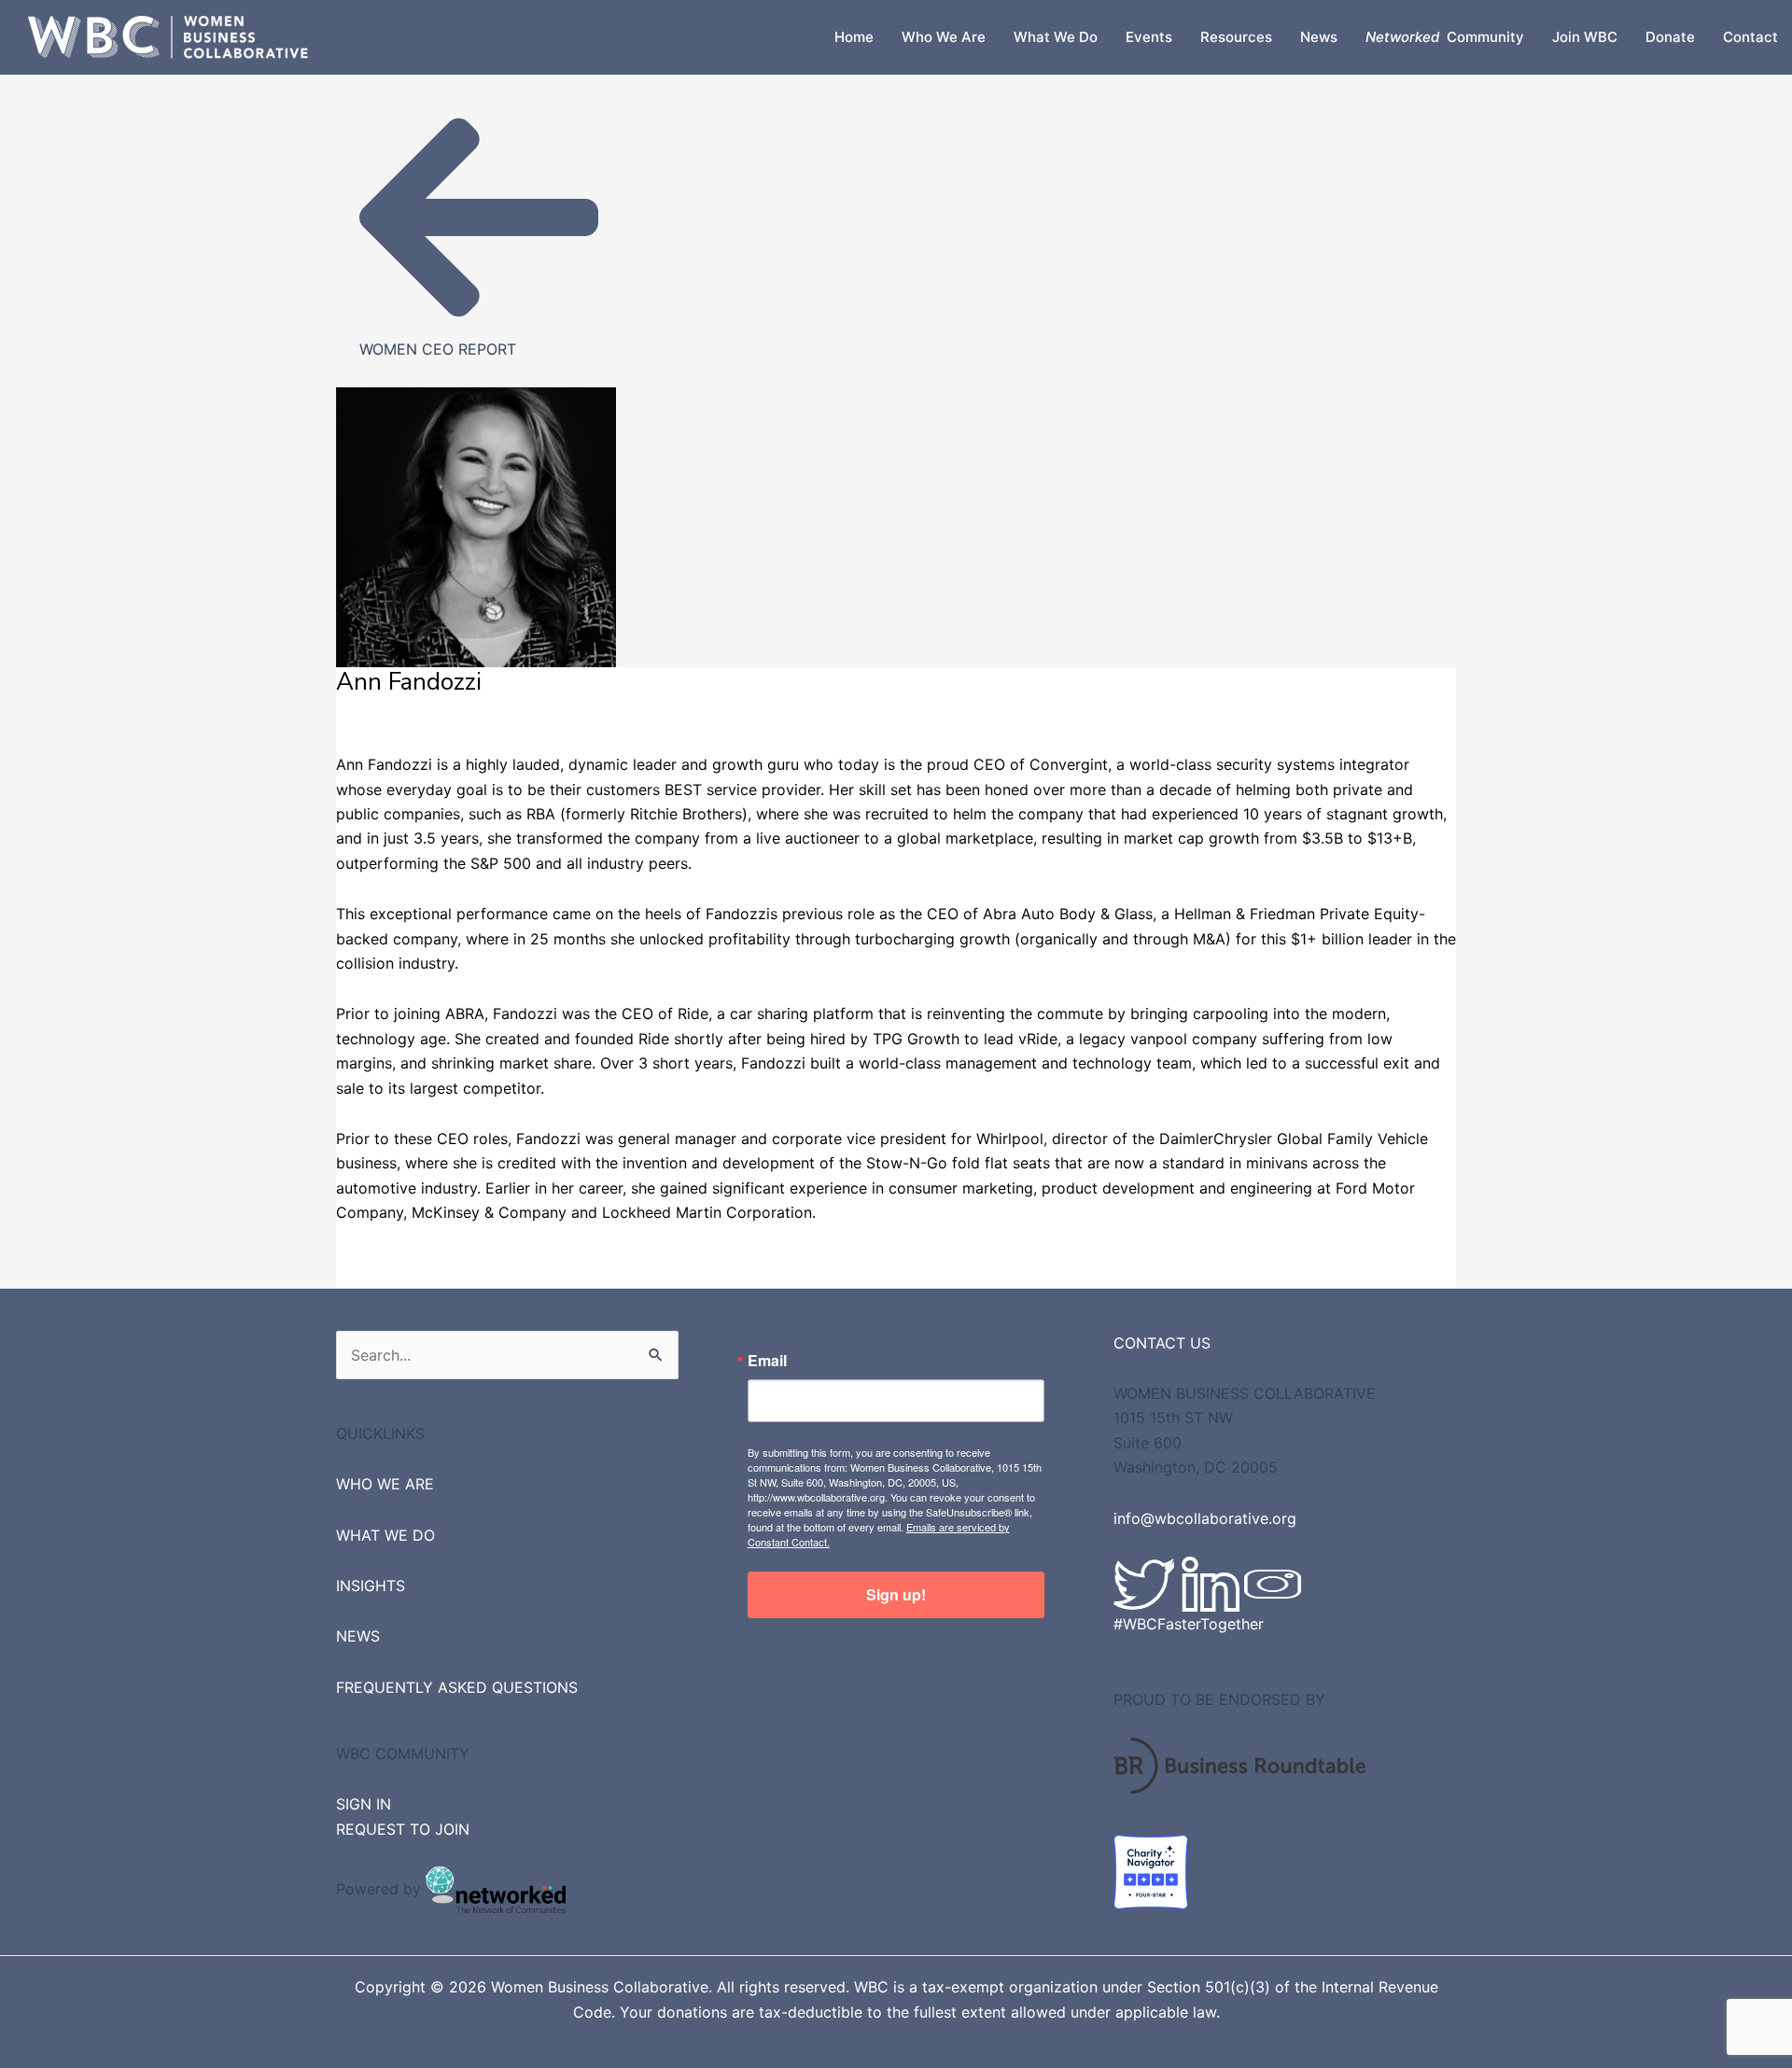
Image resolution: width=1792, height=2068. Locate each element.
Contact (1750, 37)
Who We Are (944, 37)
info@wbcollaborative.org (1205, 1518)
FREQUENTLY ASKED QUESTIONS (457, 1687)
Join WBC (1585, 37)
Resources (1236, 37)
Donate (1670, 37)
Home (854, 37)
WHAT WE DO (385, 1535)
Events (1149, 37)
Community (1445, 37)
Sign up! (896, 1594)
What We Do (1056, 37)
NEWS (358, 1636)
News (1319, 37)
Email (767, 1361)
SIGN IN (364, 1804)
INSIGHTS (371, 1586)
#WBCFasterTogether (1189, 1624)
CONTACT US (1162, 1343)
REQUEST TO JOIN (403, 1829)
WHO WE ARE (385, 1484)
